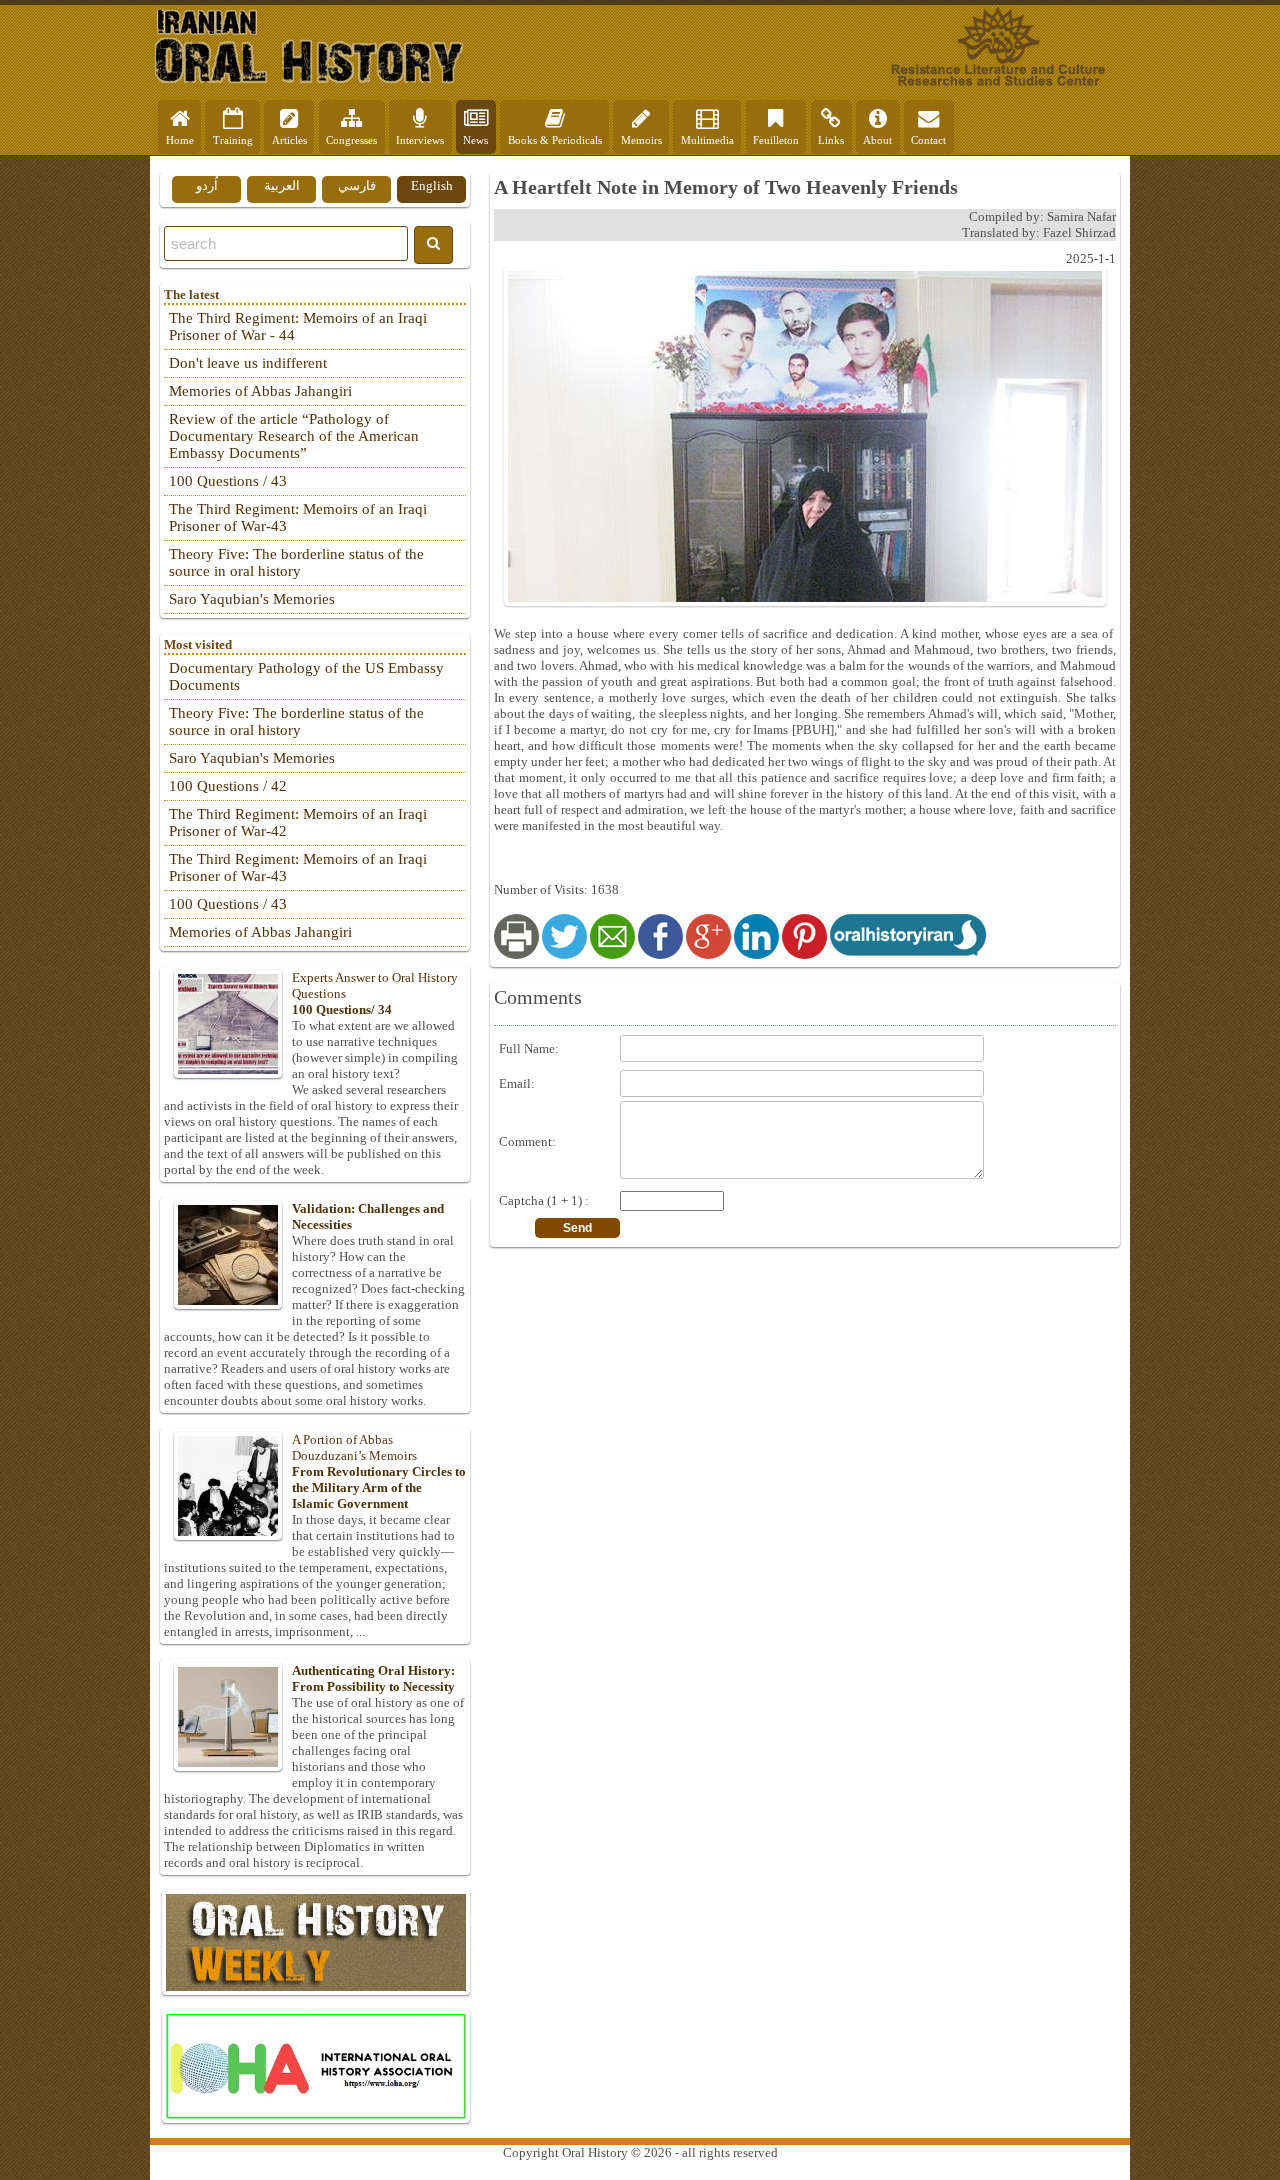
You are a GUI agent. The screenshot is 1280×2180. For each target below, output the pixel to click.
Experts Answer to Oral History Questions (375, 993)
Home (180, 140)
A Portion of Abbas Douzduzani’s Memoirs (379, 1471)
